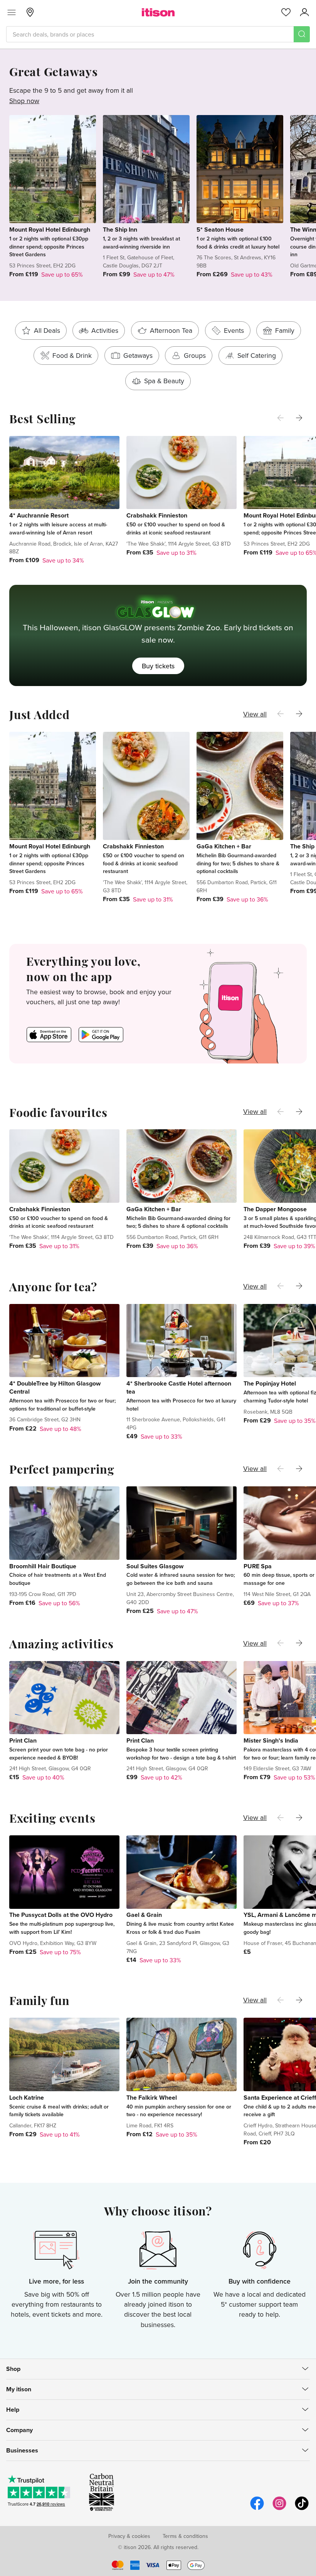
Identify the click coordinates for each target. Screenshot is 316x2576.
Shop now (24, 101)
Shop (13, 2369)
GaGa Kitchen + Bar (224, 846)
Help (13, 2410)
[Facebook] (257, 2509)
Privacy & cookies (129, 2536)
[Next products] (299, 418)
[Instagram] (279, 2509)
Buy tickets (158, 666)
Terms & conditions (185, 2536)
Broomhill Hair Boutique (43, 1566)
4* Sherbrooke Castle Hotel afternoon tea (179, 1387)
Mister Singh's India (271, 1740)
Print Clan (23, 1740)
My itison (19, 2389)
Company (19, 2430)
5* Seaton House (220, 230)
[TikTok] (302, 2509)
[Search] (302, 34)
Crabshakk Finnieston (157, 515)
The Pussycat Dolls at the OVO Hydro (61, 1915)
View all (255, 714)
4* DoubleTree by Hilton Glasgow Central (55, 1387)
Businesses (22, 2450)
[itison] (158, 12)
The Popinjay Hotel (270, 1383)
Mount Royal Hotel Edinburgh (50, 230)
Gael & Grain (144, 1915)
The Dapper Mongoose (275, 1209)
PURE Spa (258, 1566)
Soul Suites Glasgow (155, 1566)
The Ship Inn (120, 230)
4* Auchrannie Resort (39, 515)
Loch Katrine (27, 2098)
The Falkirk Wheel (152, 2098)
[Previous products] (281, 418)
